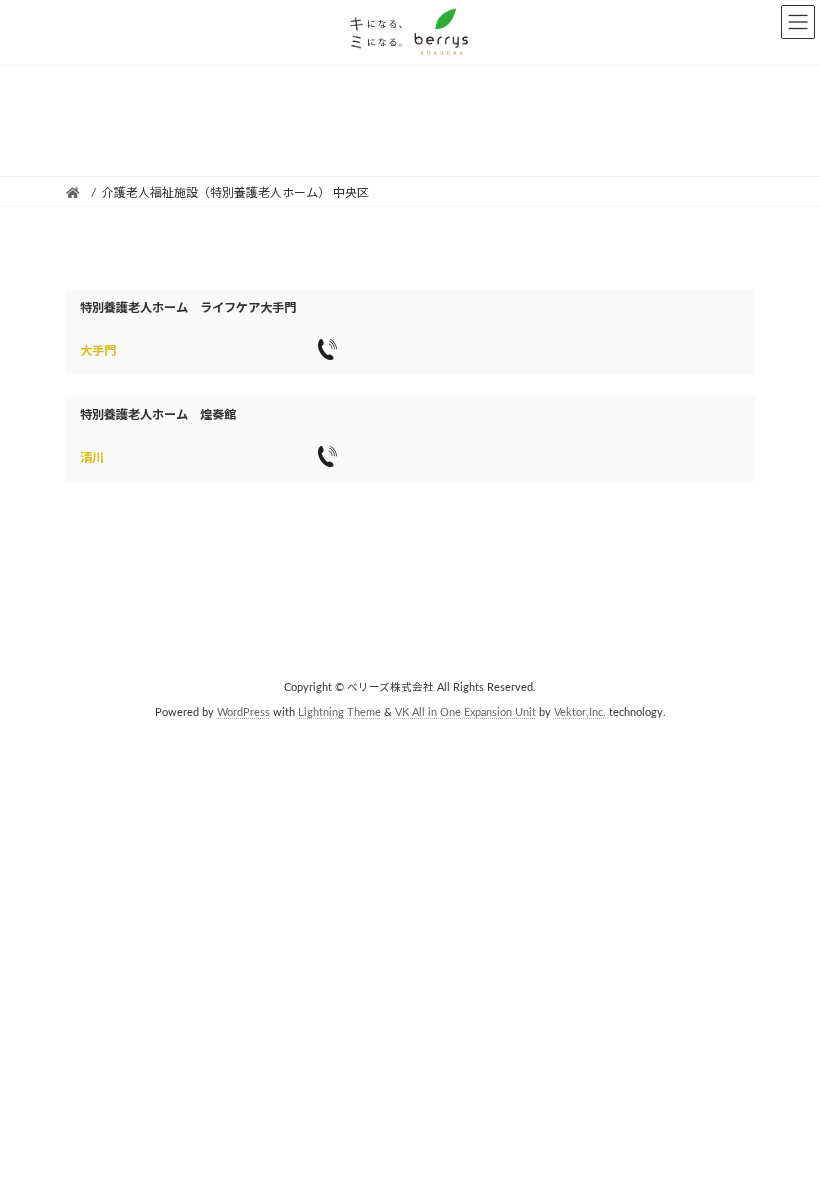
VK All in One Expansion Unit (465, 713)
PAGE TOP (781, 1123)
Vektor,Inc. (580, 713)
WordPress (243, 713)
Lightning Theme (339, 713)
